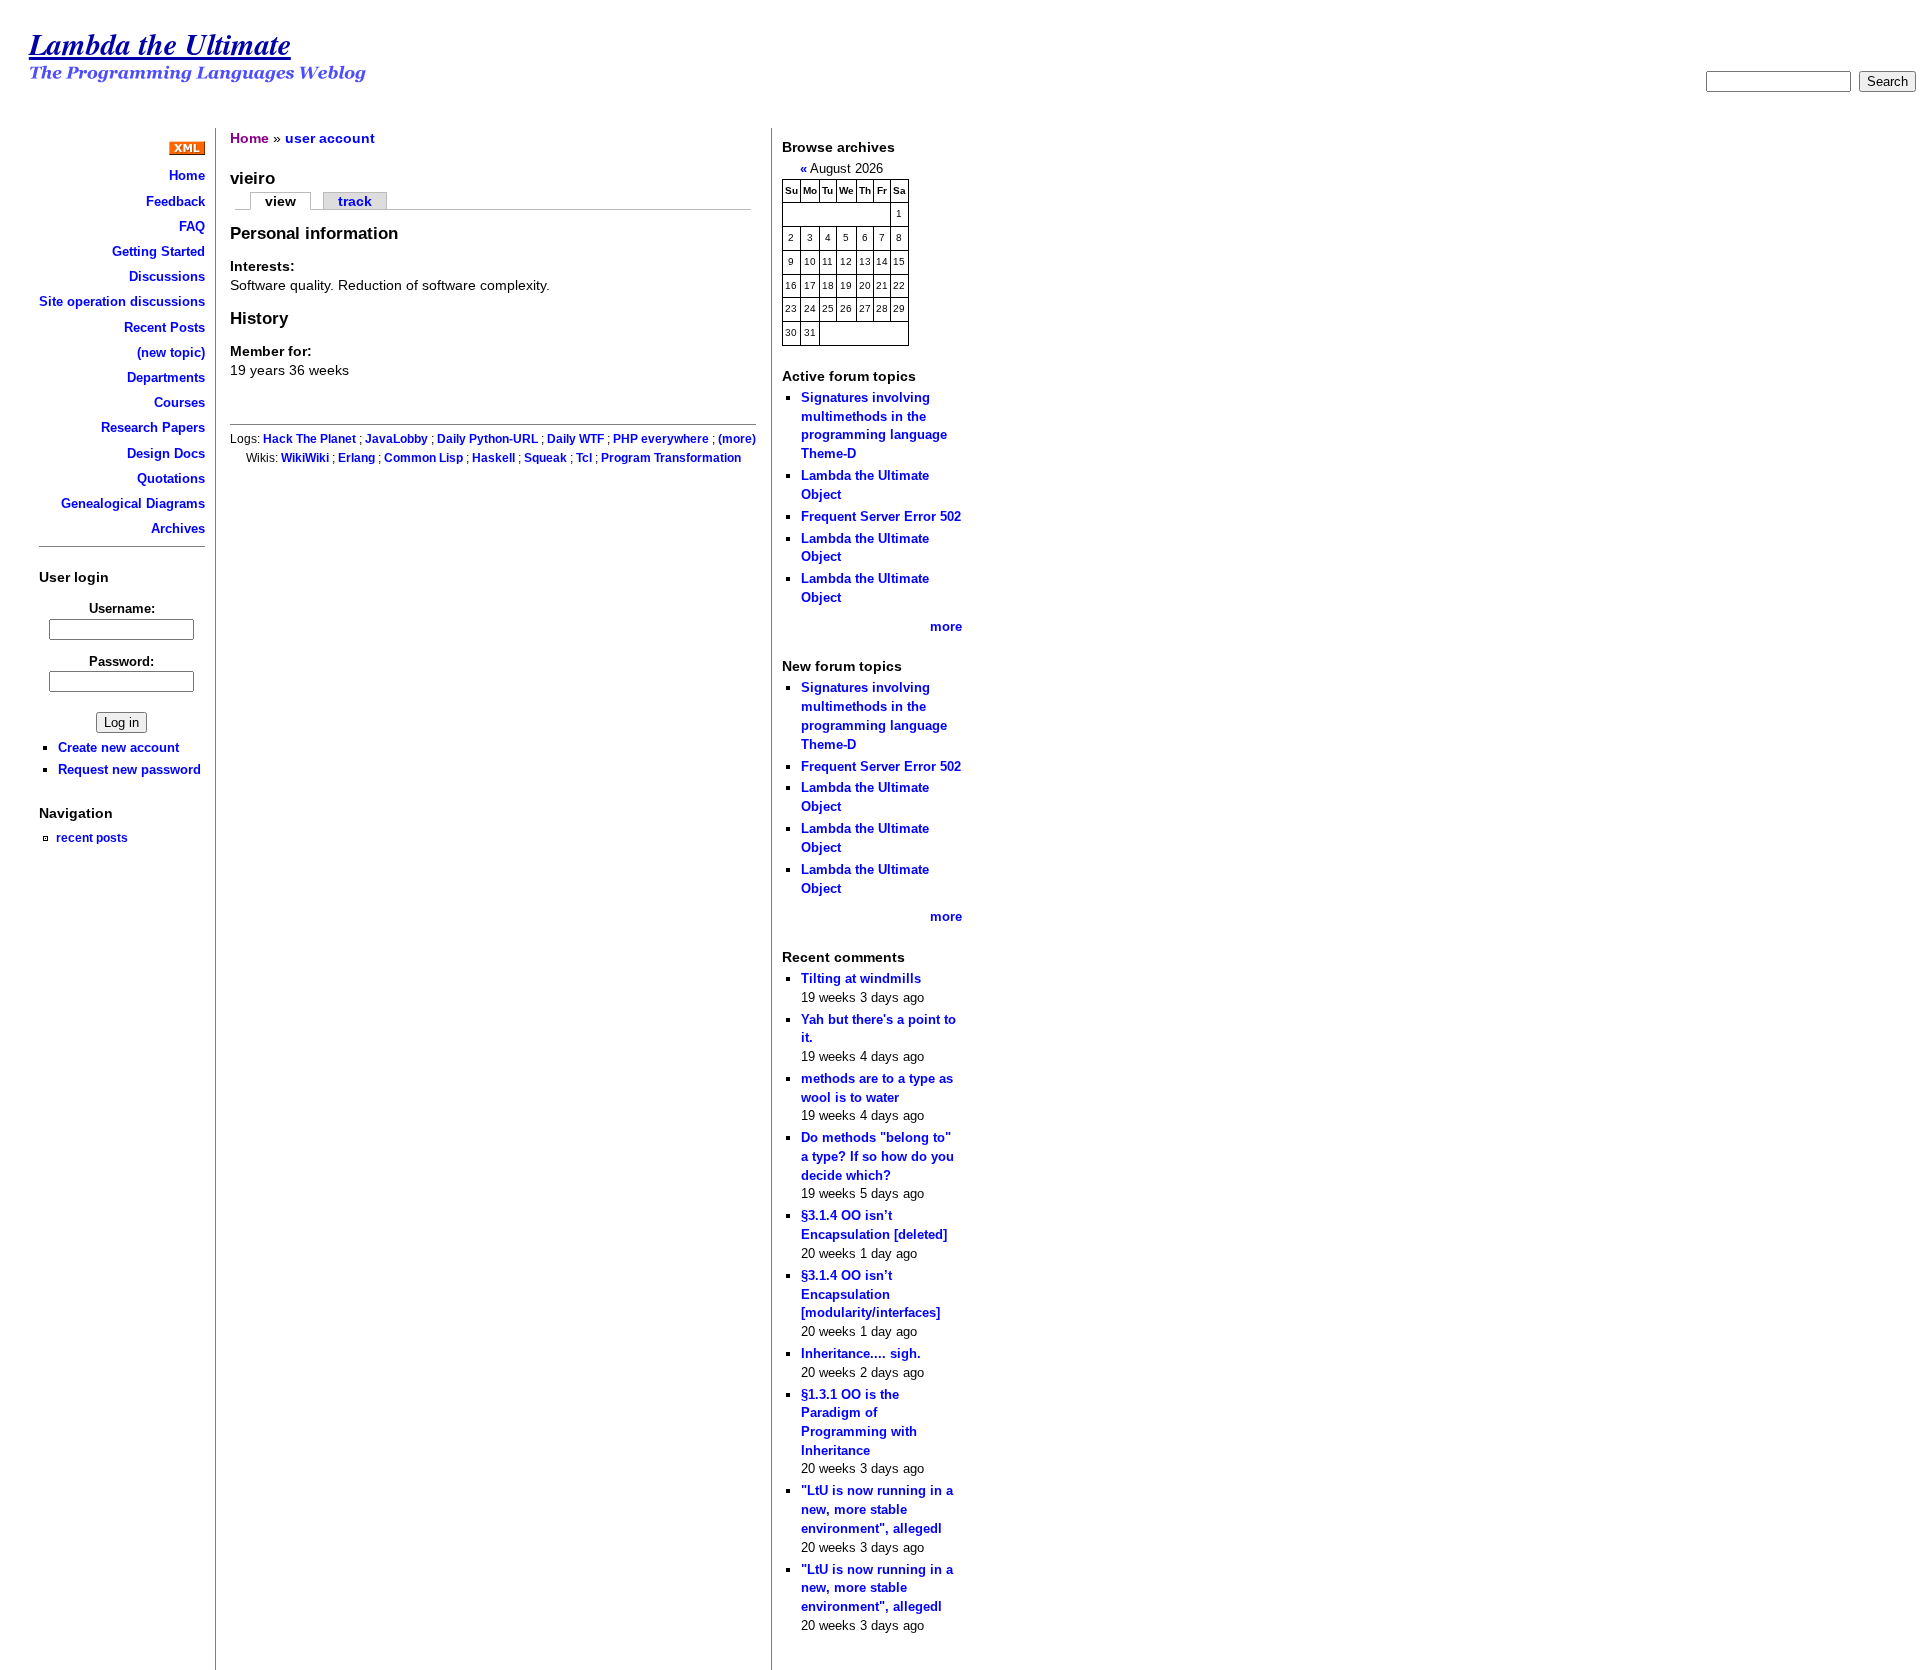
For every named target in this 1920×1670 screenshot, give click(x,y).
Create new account (118, 747)
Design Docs (166, 453)
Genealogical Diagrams (133, 503)
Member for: (271, 351)
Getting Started (158, 251)
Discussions (167, 276)
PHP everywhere (661, 439)
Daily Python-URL (487, 439)
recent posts (92, 837)
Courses (179, 402)
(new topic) (171, 352)
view (280, 201)
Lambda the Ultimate (160, 43)
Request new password (129, 769)
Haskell (493, 458)
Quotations (171, 478)
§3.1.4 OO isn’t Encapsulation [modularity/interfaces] (870, 1294)
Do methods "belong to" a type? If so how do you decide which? (877, 1156)
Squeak (545, 458)
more (946, 626)
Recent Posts (164, 327)
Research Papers (153, 427)
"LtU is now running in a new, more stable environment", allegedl (877, 1509)
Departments (166, 377)
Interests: (262, 266)
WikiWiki (305, 458)
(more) (737, 439)
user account (330, 138)
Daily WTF (575, 439)
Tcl (584, 458)
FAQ (192, 226)
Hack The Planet (309, 439)
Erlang (356, 458)
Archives (178, 528)
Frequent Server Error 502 (881, 516)
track (355, 201)
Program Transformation (671, 458)
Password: (121, 661)
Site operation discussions (122, 301)
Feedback (175, 201)
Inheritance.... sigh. (861, 1353)
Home (187, 175)
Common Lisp (423, 458)
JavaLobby (396, 439)
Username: (122, 608)
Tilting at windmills (861, 978)
